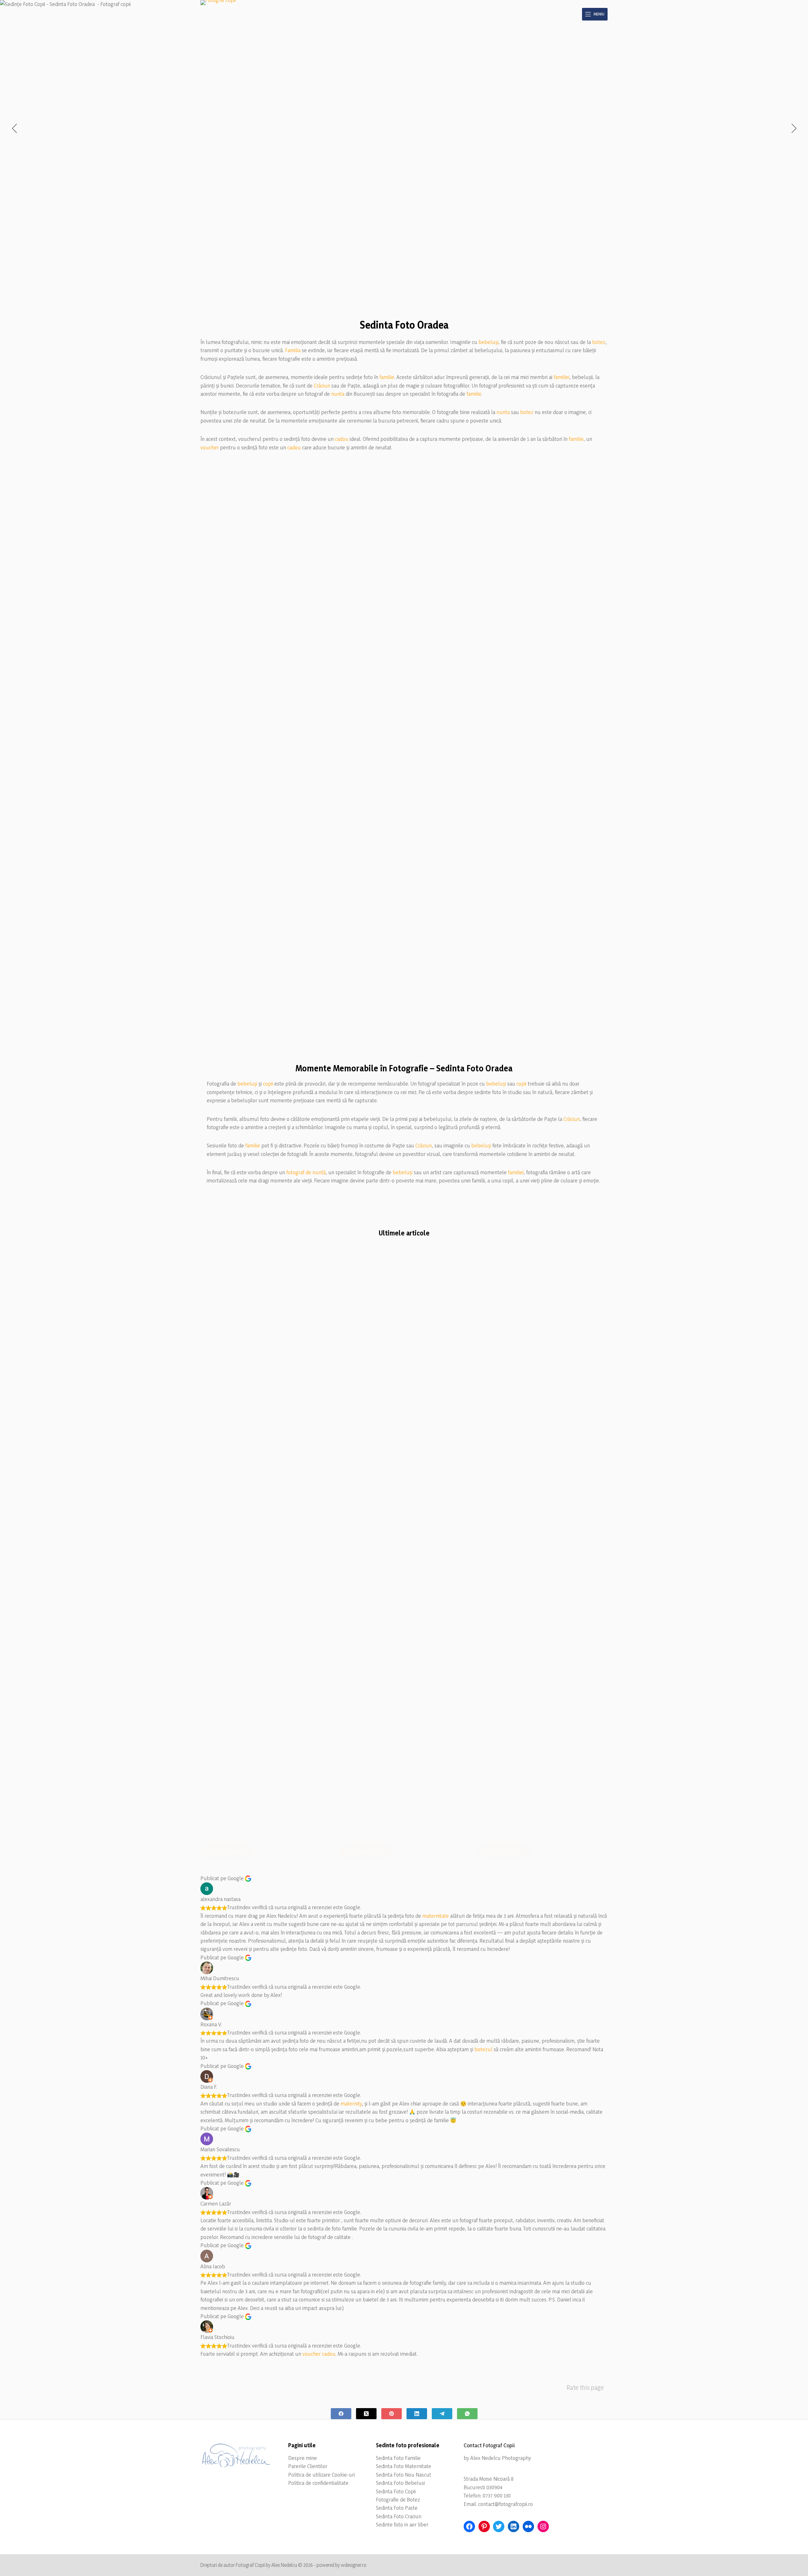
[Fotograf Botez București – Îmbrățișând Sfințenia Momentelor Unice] (265, 1528)
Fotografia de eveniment (254, 1283)
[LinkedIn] (417, 2414)
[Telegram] (442, 2414)
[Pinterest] (392, 2414)
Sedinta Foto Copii (396, 2491)
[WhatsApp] (467, 2414)
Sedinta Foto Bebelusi (400, 2483)
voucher (210, 447)
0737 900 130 (497, 2495)
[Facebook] (341, 2414)
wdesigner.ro (354, 2565)
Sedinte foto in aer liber (402, 2524)
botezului (255, 1818)
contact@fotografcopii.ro (505, 2504)
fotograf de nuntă (306, 1172)
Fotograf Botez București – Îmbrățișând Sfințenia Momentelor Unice (256, 1783)
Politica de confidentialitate (318, 2483)
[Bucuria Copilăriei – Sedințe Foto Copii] (404, 1528)
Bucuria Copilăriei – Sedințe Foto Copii (393, 1779)
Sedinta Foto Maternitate (404, 2466)
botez (599, 342)
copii (268, 1084)
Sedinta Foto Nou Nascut (404, 2475)
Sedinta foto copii (356, 1283)
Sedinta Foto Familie (398, 2458)
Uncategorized (215, 1283)
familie (387, 377)
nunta (338, 394)
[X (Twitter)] (366, 2414)
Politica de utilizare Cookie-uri (321, 2475)
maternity (351, 2103)
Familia (293, 350)
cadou (342, 439)
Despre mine (303, 2458)
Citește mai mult (229, 1853)
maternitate (436, 1916)
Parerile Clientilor (308, 2466)
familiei (561, 377)
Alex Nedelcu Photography (501, 2458)
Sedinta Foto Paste (397, 2508)
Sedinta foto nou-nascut (502, 1283)
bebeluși (488, 342)
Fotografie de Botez (398, 2499)
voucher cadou (319, 2354)
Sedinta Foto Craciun (399, 2516)
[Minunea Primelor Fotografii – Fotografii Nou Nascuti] (543, 1528)
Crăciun (322, 385)
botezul (483, 2049)
